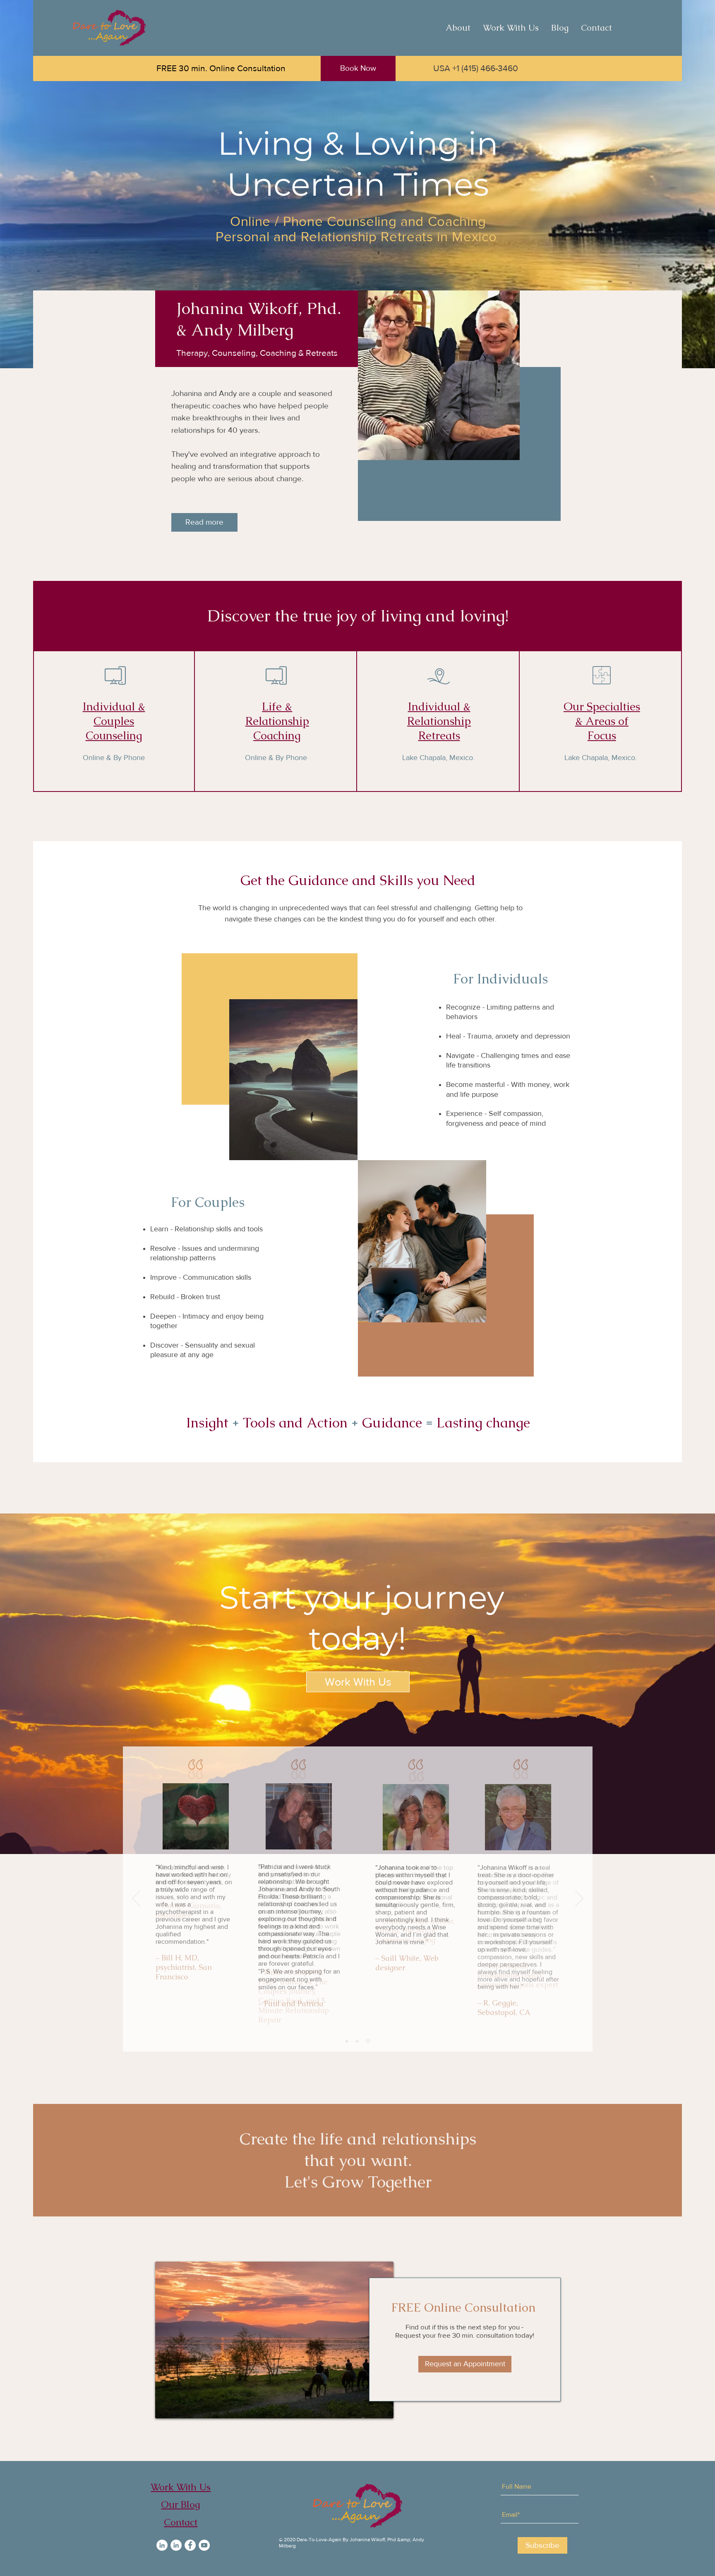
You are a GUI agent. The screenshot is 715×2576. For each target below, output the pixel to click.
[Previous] (136, 1899)
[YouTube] (204, 2545)
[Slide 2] (358, 2041)
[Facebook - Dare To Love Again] (190, 2545)
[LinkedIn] (162, 2545)
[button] (511, 28)
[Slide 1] (347, 2041)
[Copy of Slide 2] (369, 2041)
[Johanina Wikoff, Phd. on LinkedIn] (176, 2545)
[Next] (579, 1899)
